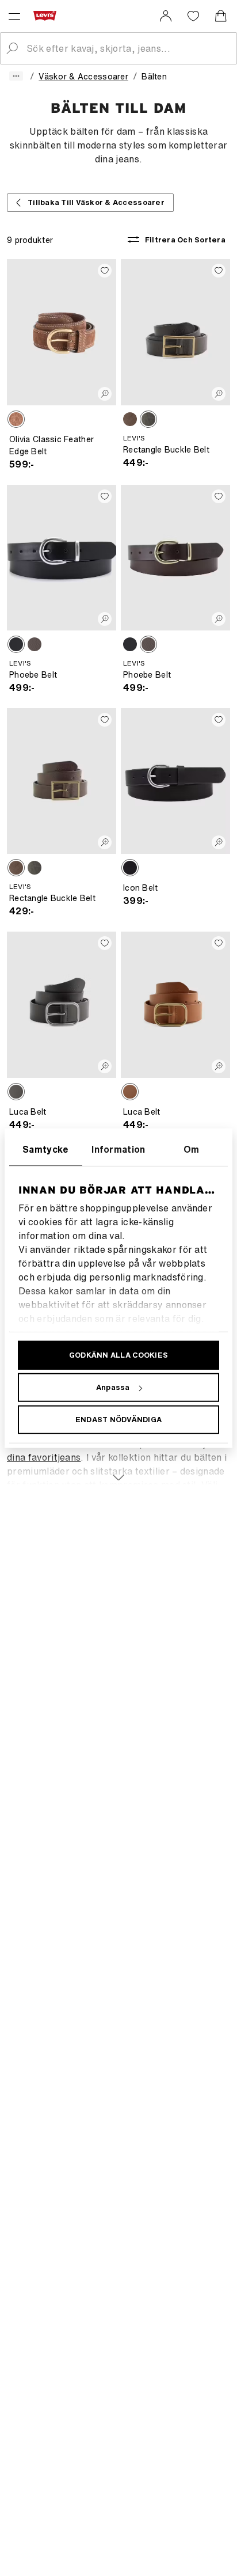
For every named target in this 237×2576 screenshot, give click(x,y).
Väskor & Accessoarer (83, 76)
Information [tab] (118, 1149)
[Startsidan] (47, 16)
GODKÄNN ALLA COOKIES (118, 1355)
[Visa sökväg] (16, 76)
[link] (166, 16)
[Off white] (130, 419)
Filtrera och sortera (185, 240)
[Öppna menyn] (14, 16)
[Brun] (16, 419)
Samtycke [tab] (46, 1149)
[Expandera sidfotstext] (118, 1471)
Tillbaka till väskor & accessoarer (96, 202)
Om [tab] (192, 1149)
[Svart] (148, 419)
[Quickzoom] (105, 394)
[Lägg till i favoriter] (105, 271)
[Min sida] (166, 16)
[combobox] (128, 48)
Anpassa (113, 1387)
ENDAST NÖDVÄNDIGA (118, 1420)
